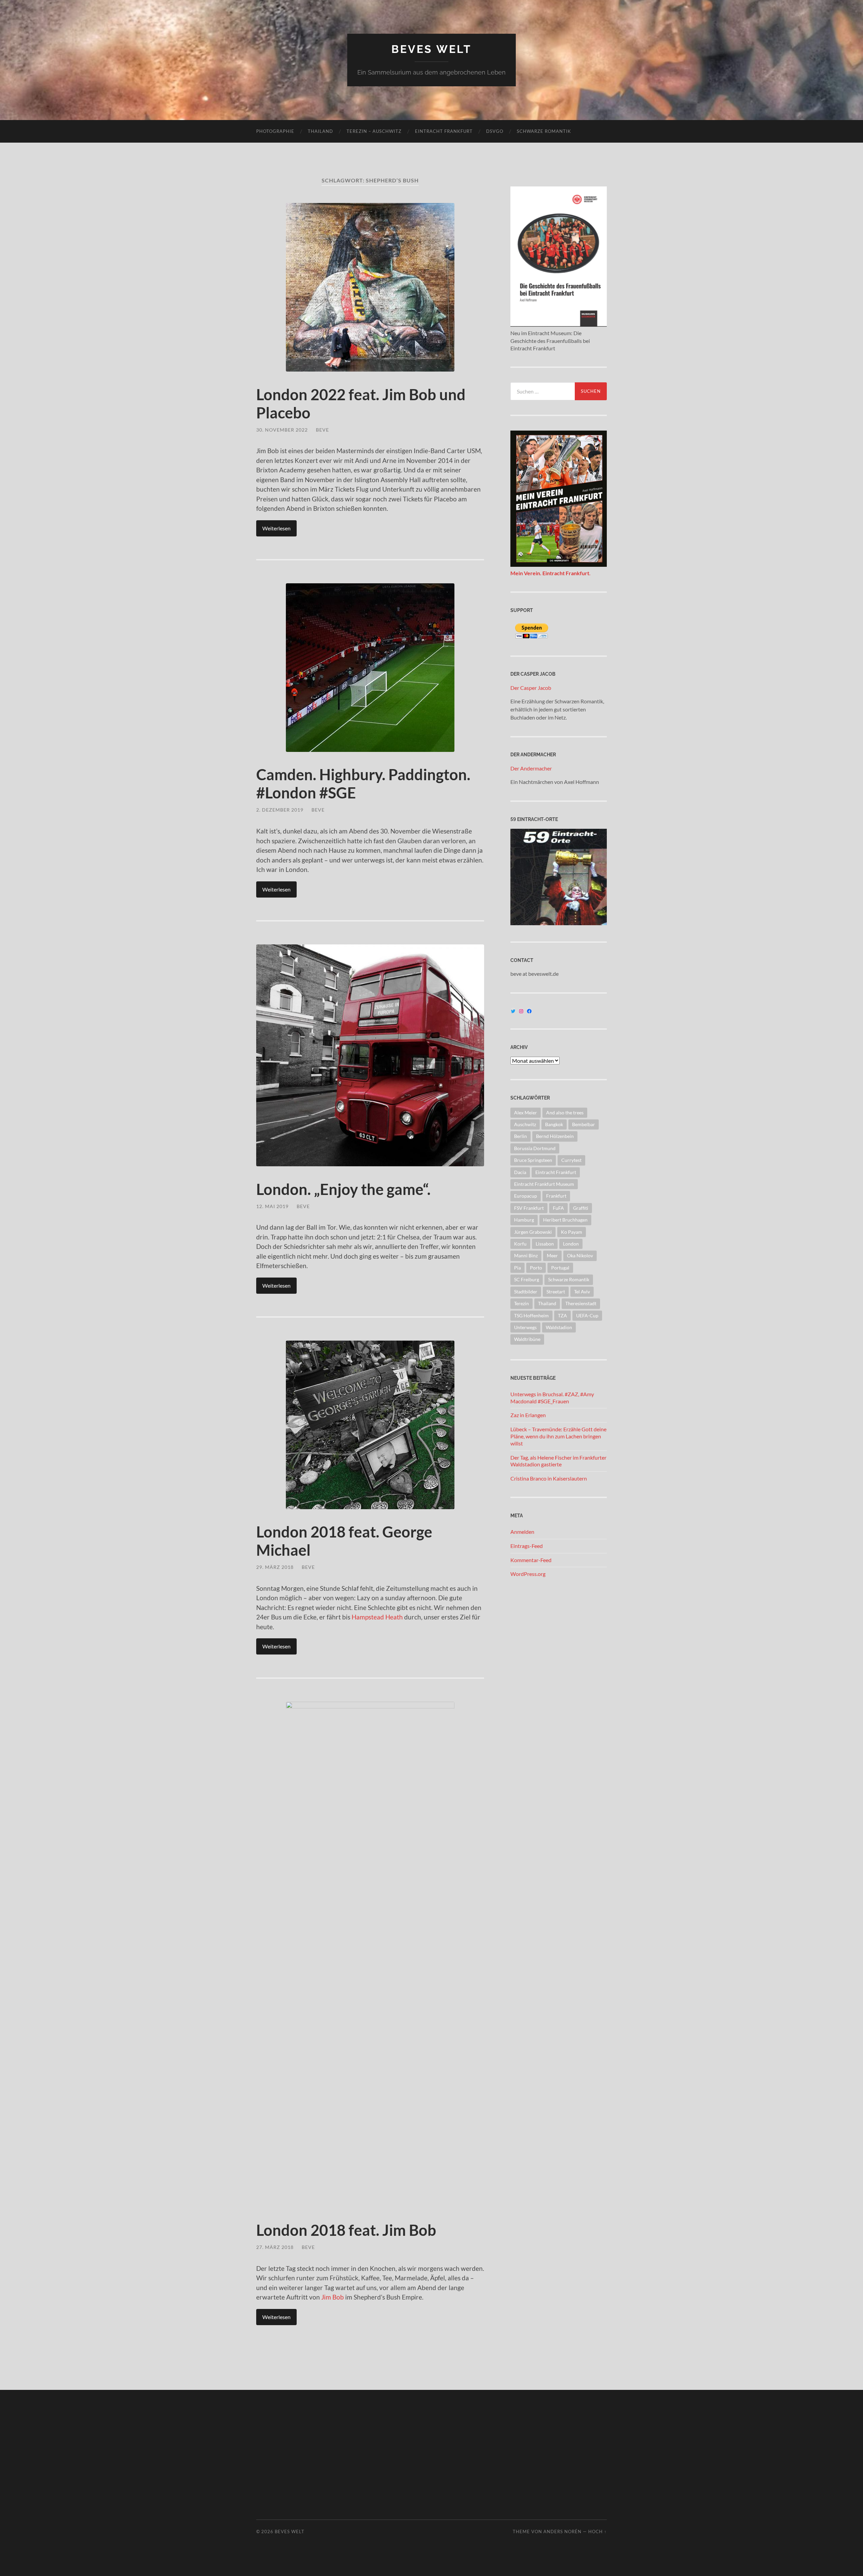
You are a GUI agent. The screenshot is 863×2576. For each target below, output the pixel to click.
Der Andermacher (531, 768)
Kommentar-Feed (531, 1560)
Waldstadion (559, 1327)
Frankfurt (556, 1196)
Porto (536, 1268)
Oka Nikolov (580, 1255)
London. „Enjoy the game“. (343, 1189)
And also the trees (565, 1113)
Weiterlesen (276, 528)
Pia (517, 1268)
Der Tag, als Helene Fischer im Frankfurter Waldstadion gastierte (558, 1461)
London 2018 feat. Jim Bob (346, 2230)
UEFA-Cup (587, 1315)
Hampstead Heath (377, 1617)
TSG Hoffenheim (531, 1315)
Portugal (560, 1268)
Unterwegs (525, 1327)
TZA (562, 1315)
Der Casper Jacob (531, 688)
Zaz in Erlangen (528, 1415)
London (571, 1244)
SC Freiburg (527, 1279)
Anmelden (522, 1532)
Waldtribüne (527, 1339)
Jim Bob (333, 2297)
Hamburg (524, 1220)
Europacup (526, 1196)
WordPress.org (528, 1574)
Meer (552, 1255)
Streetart (556, 1292)
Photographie (275, 131)
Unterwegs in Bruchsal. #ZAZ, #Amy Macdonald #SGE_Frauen (552, 1398)
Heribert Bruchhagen (565, 1220)
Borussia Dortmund (535, 1148)
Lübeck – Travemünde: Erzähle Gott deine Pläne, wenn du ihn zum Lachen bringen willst (558, 1436)
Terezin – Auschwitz (374, 131)
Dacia (520, 1172)
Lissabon (545, 1244)
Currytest (571, 1160)
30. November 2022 (282, 430)
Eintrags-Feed (527, 1546)
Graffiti (581, 1208)
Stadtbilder (526, 1292)
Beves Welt (431, 49)
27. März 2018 (275, 2247)
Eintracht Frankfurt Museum (544, 1184)
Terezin (522, 1303)
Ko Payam (572, 1232)
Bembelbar (584, 1124)
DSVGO (495, 131)
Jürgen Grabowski (533, 1232)
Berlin (520, 1136)
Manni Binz (526, 1255)
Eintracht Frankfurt (444, 131)
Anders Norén (562, 2531)
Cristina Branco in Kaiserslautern (549, 1478)
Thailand (320, 131)
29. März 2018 (275, 1567)
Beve (322, 430)
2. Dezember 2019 (280, 810)
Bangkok (554, 1124)
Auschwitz (525, 1124)
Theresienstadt (581, 1303)
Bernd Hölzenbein (555, 1136)
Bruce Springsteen (533, 1160)
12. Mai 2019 (272, 1206)
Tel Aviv (582, 1292)
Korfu (520, 1244)
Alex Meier (526, 1113)
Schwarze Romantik (544, 131)
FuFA (558, 1208)
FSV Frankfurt (529, 1208)
